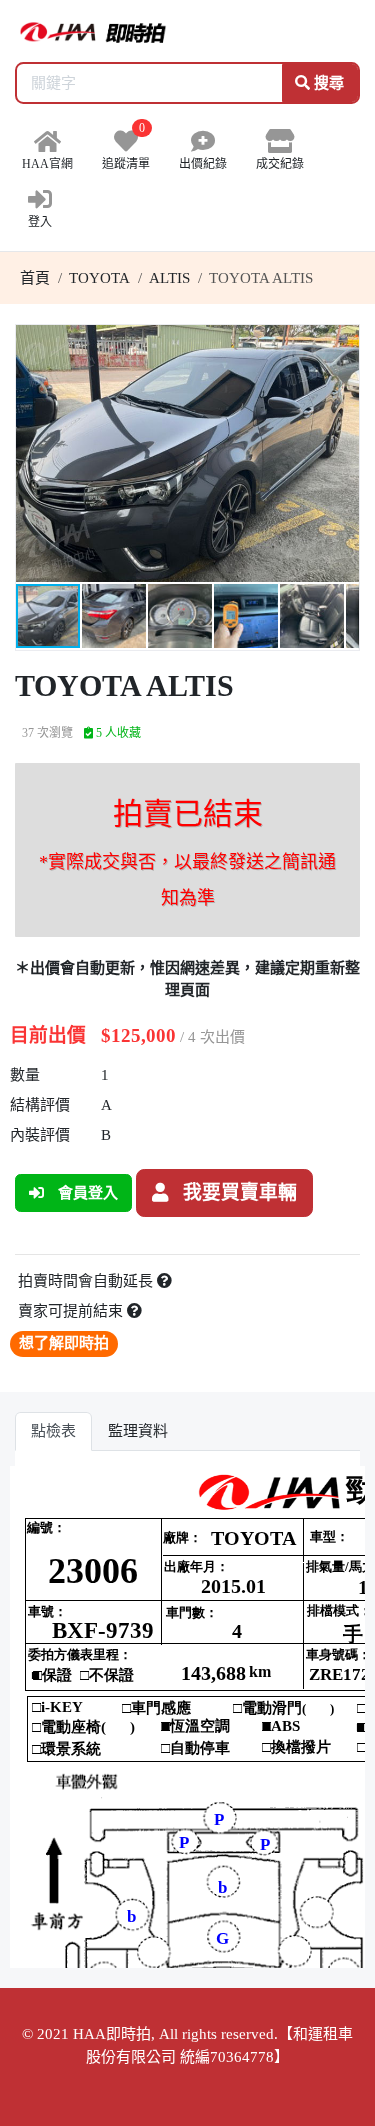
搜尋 (327, 83)
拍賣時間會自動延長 (87, 1281)
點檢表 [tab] (53, 1431)
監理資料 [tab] (138, 1431)
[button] (341, 343)
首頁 (35, 278)
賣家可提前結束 (72, 1311)
